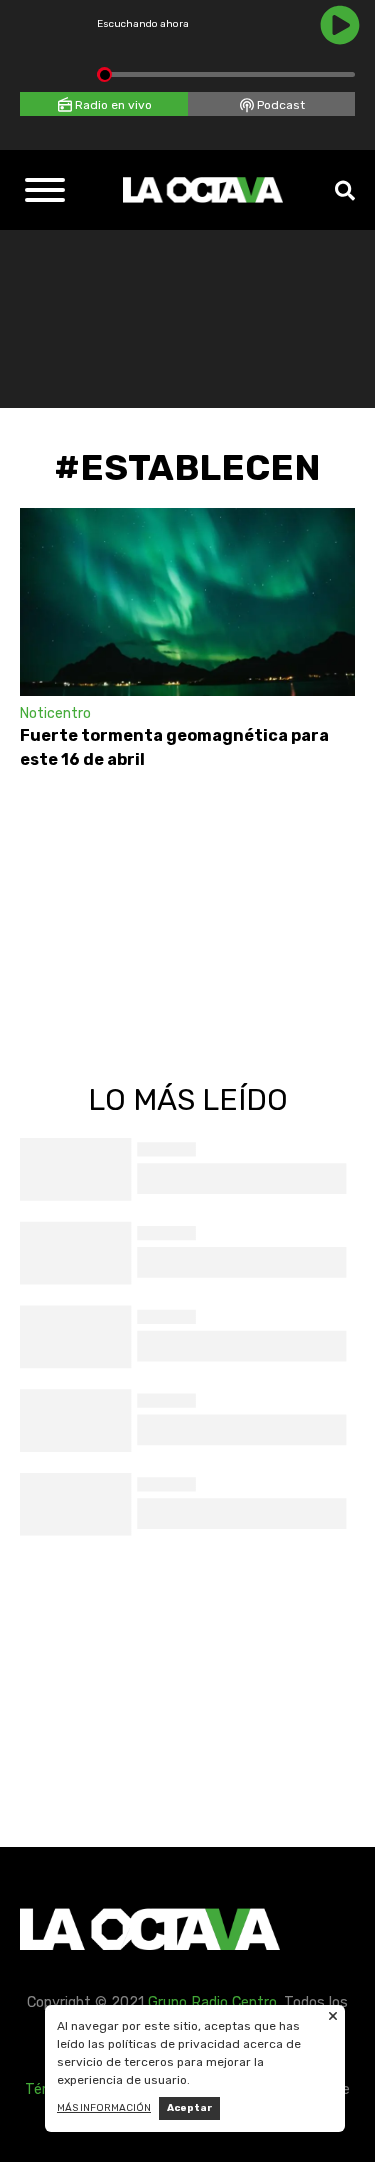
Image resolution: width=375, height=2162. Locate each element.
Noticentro (55, 713)
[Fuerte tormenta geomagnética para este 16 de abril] (187, 602)
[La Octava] (203, 190)
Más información (104, 2108)
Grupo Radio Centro (212, 2002)
